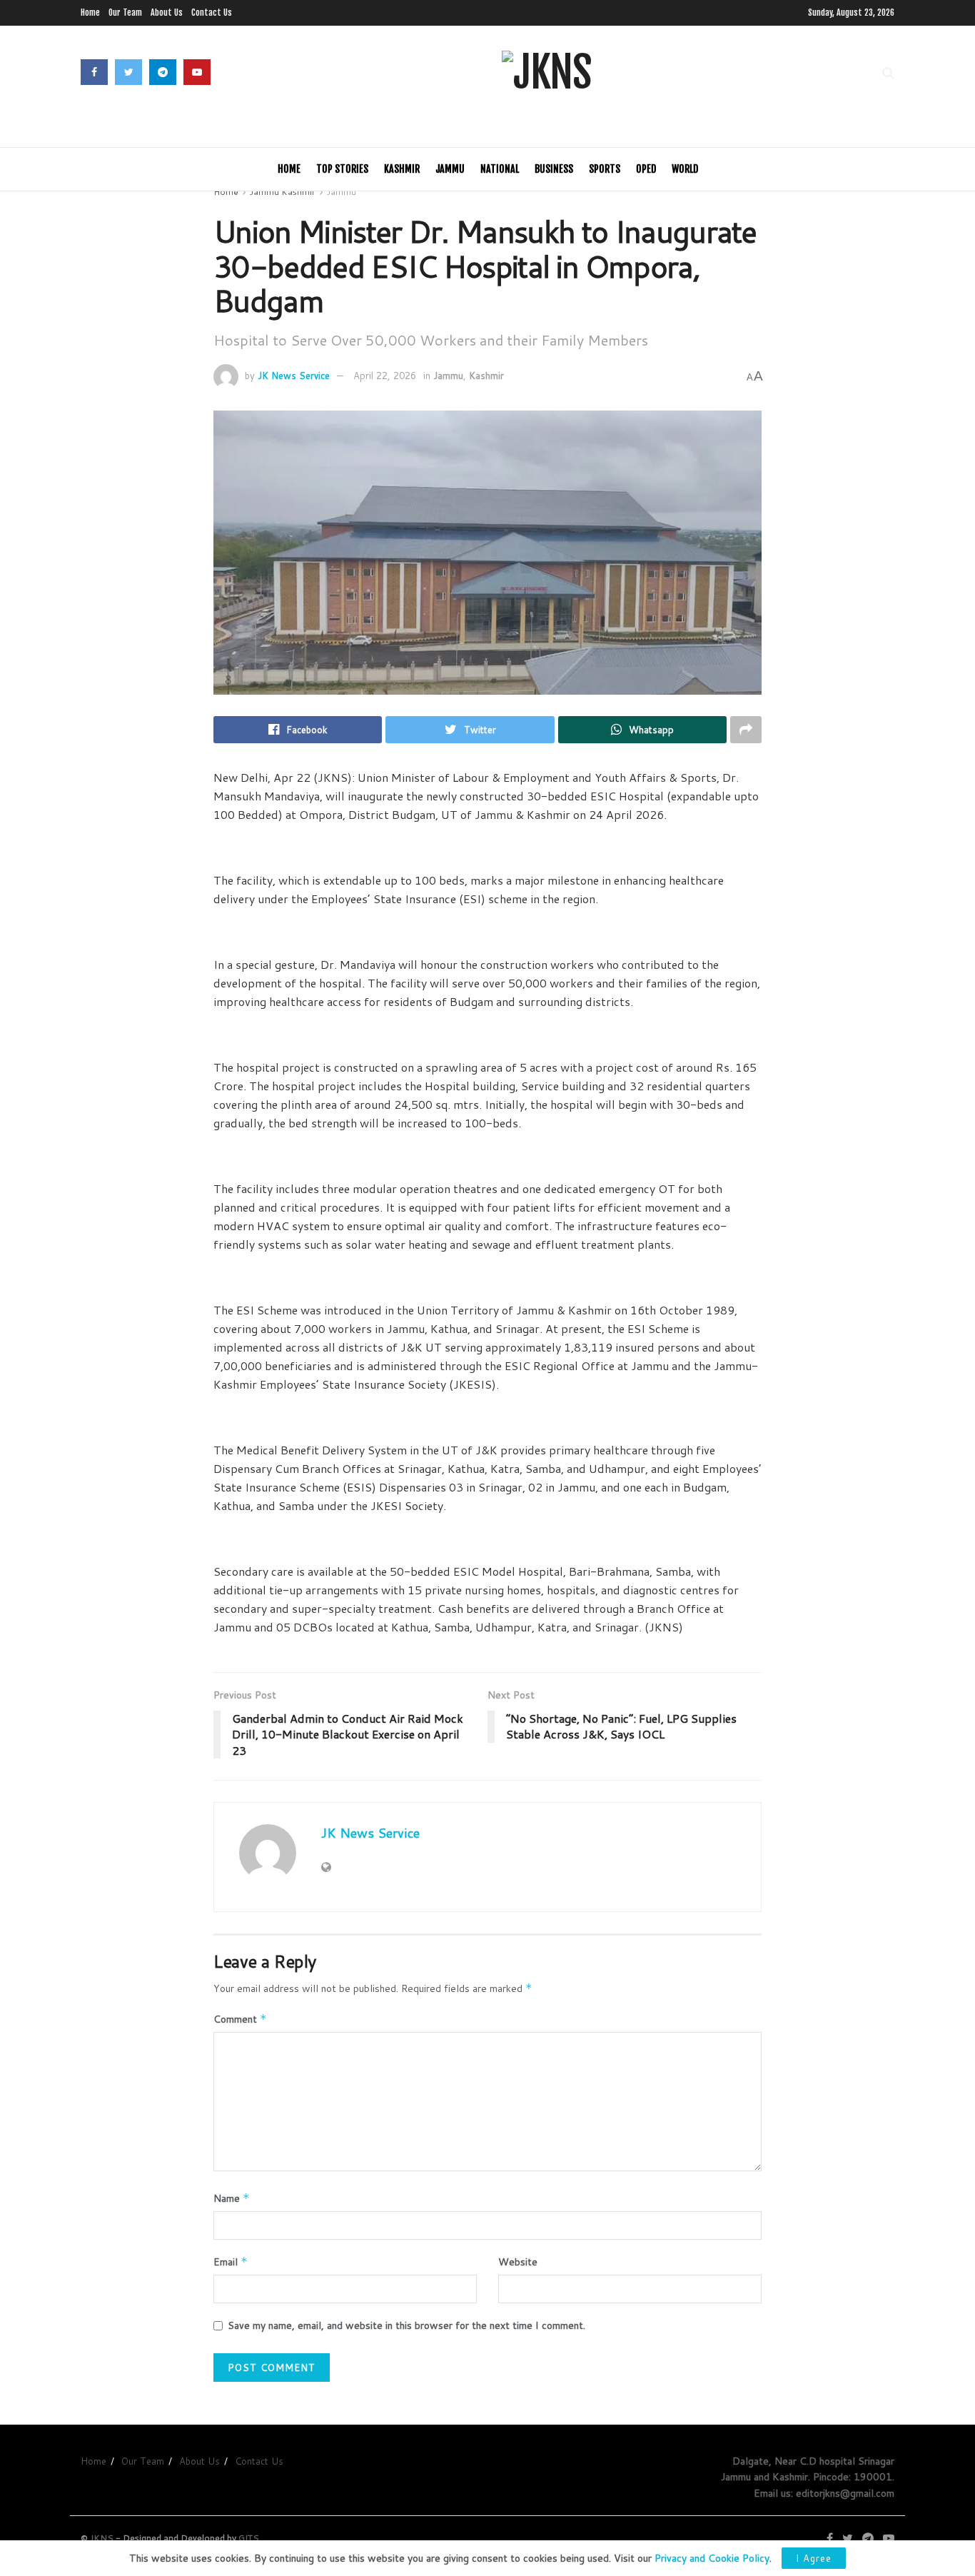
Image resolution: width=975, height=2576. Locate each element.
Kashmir (402, 169)
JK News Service (294, 376)
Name (232, 2198)
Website (518, 2262)
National (500, 169)
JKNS (102, 2538)
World (685, 169)
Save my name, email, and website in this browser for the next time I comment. (406, 2325)
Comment (240, 2019)
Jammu (450, 169)
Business (554, 169)
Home (90, 12)
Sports (605, 169)
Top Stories (342, 169)
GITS (249, 2538)
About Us (167, 12)
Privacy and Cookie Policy (712, 2558)
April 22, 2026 (385, 376)
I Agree (814, 2558)
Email (231, 2262)
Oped (646, 169)
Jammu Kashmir (283, 192)
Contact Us (212, 12)
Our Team (125, 12)
